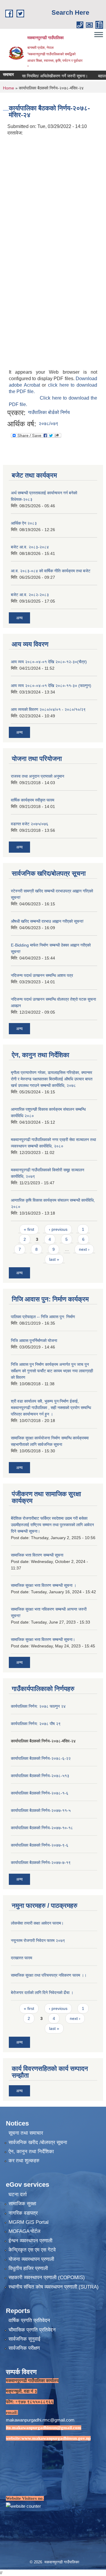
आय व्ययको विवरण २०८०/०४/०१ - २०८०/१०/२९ (48, 709)
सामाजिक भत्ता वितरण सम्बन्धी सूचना (37, 1555)
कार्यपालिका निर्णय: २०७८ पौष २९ (36, 1724)
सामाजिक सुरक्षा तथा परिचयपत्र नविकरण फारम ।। (49, 1975)
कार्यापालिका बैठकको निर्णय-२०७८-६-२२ (41, 1758)
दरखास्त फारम (21, 1958)
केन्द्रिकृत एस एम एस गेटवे (32, 2250)
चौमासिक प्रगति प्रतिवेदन (32, 2330)
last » (54, 1259)
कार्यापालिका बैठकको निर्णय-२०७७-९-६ (40, 1845)
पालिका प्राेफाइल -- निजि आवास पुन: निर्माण (43, 1317)
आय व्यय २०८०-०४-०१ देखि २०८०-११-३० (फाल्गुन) (51, 686)
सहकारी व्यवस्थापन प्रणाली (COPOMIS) (47, 2278)
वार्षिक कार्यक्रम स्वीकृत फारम (33, 800)
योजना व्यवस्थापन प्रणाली (31, 2259)
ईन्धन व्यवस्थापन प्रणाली (30, 2241)
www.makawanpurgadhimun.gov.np (56, 2438)
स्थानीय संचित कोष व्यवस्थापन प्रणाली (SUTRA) (54, 2287)
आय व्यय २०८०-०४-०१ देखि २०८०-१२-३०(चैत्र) (49, 662)
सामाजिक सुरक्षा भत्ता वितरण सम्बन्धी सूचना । (44, 1585)
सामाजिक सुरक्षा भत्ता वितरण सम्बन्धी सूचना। (43, 1639)
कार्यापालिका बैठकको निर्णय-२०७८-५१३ (40, 1776)
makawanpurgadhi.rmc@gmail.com (40, 2420)
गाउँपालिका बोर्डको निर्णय (49, 412)
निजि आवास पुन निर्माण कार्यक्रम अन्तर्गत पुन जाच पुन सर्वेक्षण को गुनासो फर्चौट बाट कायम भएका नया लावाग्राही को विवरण (52, 1371)
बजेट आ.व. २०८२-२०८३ (30, 595)
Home (9, 88)
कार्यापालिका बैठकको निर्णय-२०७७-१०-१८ (42, 1828)
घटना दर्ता (18, 2195)
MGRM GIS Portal (29, 2222)
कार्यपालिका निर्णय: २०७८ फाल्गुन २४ (38, 1706)
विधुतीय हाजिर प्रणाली (28, 2268)
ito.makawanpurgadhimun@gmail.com (44, 2428)
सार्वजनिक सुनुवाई (24, 2339)
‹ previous (58, 1229)
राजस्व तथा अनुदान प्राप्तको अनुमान (38, 776)
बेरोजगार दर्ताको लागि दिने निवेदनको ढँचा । (42, 1993)
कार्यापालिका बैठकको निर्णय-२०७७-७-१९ (41, 1862)
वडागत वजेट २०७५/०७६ (30, 824)
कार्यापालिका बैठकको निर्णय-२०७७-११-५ (41, 1810)
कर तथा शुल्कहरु (24, 2161)
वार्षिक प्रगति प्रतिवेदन (29, 2320)
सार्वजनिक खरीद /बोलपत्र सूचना (38, 2142)
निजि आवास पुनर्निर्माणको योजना (34, 1341)
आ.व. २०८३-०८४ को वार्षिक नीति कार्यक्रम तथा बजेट (51, 571)
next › (84, 1249)
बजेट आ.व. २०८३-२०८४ (30, 547)
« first (29, 1229)
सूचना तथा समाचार (26, 2133)
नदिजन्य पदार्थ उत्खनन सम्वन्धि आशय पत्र (42, 975)
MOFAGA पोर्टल (24, 2231)
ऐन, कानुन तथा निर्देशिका (31, 2152)
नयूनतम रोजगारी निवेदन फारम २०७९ (38, 1940)
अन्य (19, 618)
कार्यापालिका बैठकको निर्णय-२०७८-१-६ (40, 1793)
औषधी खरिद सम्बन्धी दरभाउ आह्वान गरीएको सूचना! (47, 921)
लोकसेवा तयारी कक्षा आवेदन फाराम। (37, 1923)
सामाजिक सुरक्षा (22, 2204)
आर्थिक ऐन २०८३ (24, 523)
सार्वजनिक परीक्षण (24, 2348)
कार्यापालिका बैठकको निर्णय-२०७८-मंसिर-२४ (43, 1741)
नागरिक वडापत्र (23, 2213)
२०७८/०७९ (48, 424)
